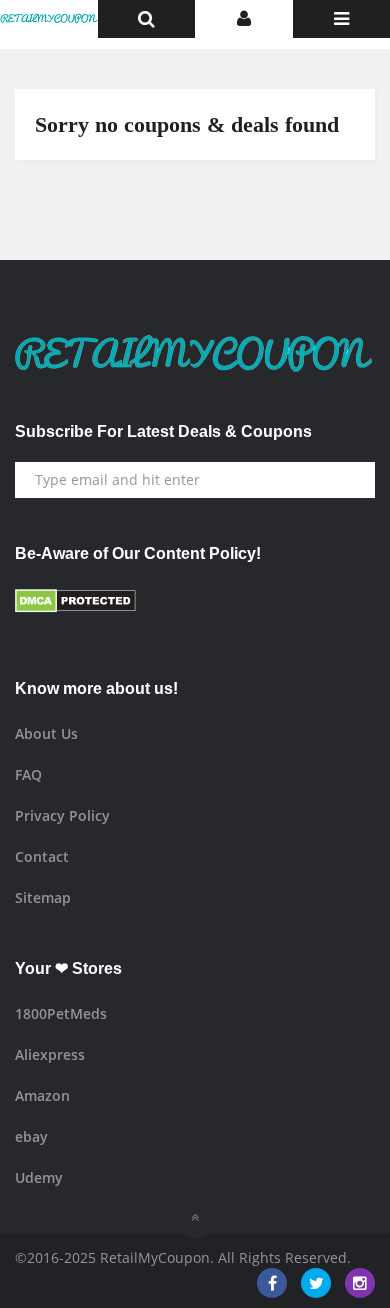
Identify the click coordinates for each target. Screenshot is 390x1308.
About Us (46, 733)
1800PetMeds (61, 1013)
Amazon (42, 1095)
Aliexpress (50, 1054)
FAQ (28, 774)
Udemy (39, 1177)
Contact (42, 856)
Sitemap (43, 897)
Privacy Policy (62, 815)
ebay (31, 1136)
